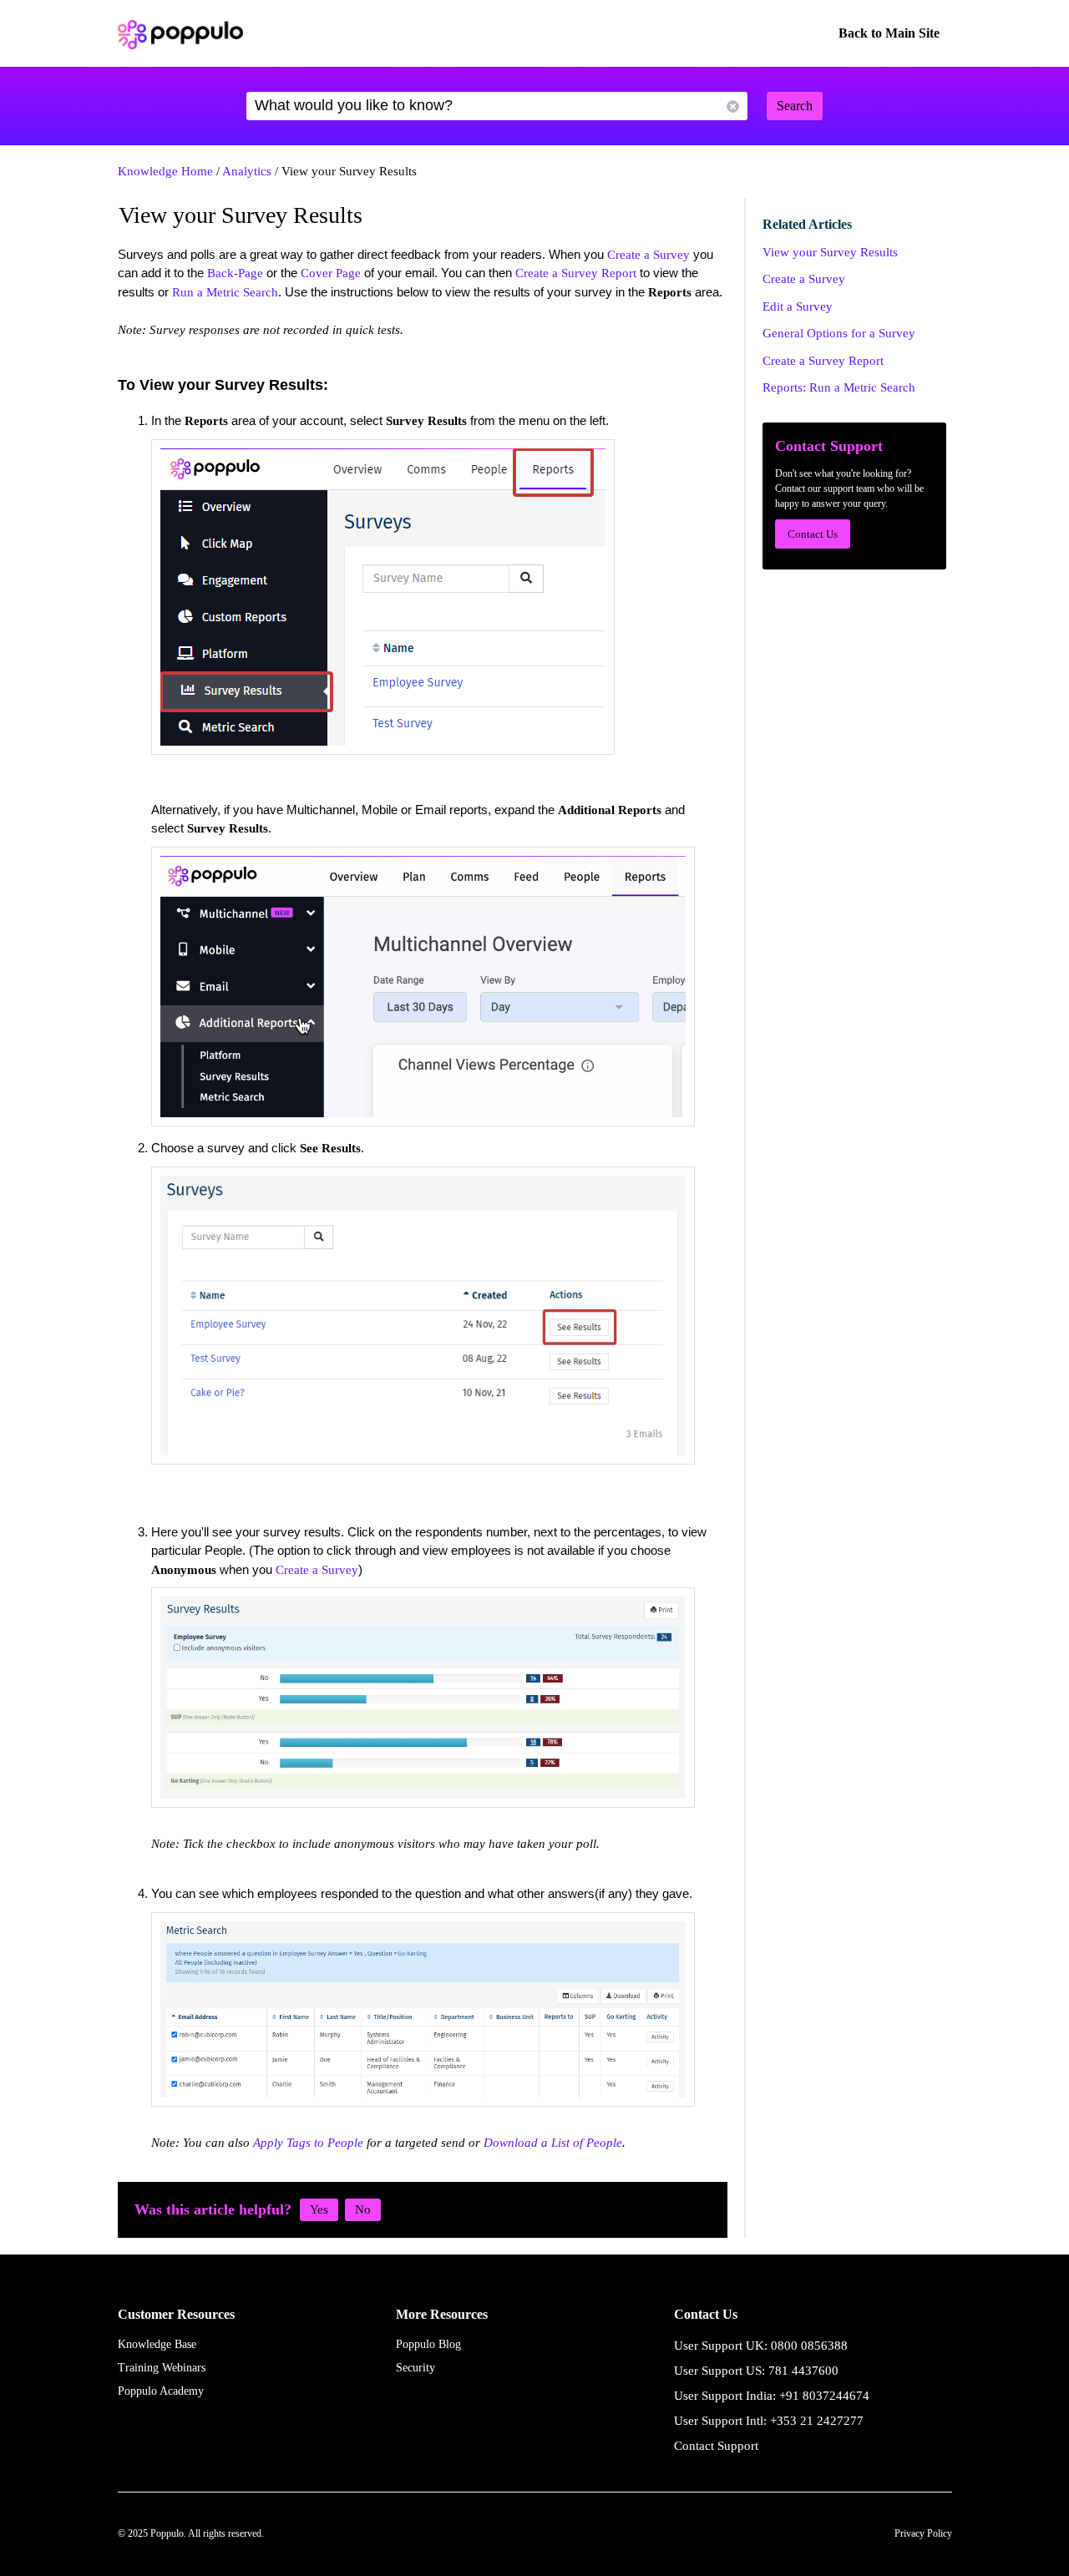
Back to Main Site (889, 33)
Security (415, 2368)
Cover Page (331, 273)
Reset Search (733, 106)
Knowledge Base (157, 2344)
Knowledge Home (165, 171)
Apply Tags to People (308, 2143)
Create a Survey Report (576, 273)
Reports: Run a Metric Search (839, 387)
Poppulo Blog (428, 2344)
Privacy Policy (923, 2533)
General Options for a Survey (839, 333)
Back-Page (235, 273)
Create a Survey (648, 255)
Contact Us (813, 534)
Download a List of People (553, 2143)
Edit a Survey (798, 306)
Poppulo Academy (161, 2391)
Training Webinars (162, 2368)
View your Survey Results (830, 252)
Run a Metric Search (225, 292)
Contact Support (716, 2446)
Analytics (247, 171)
